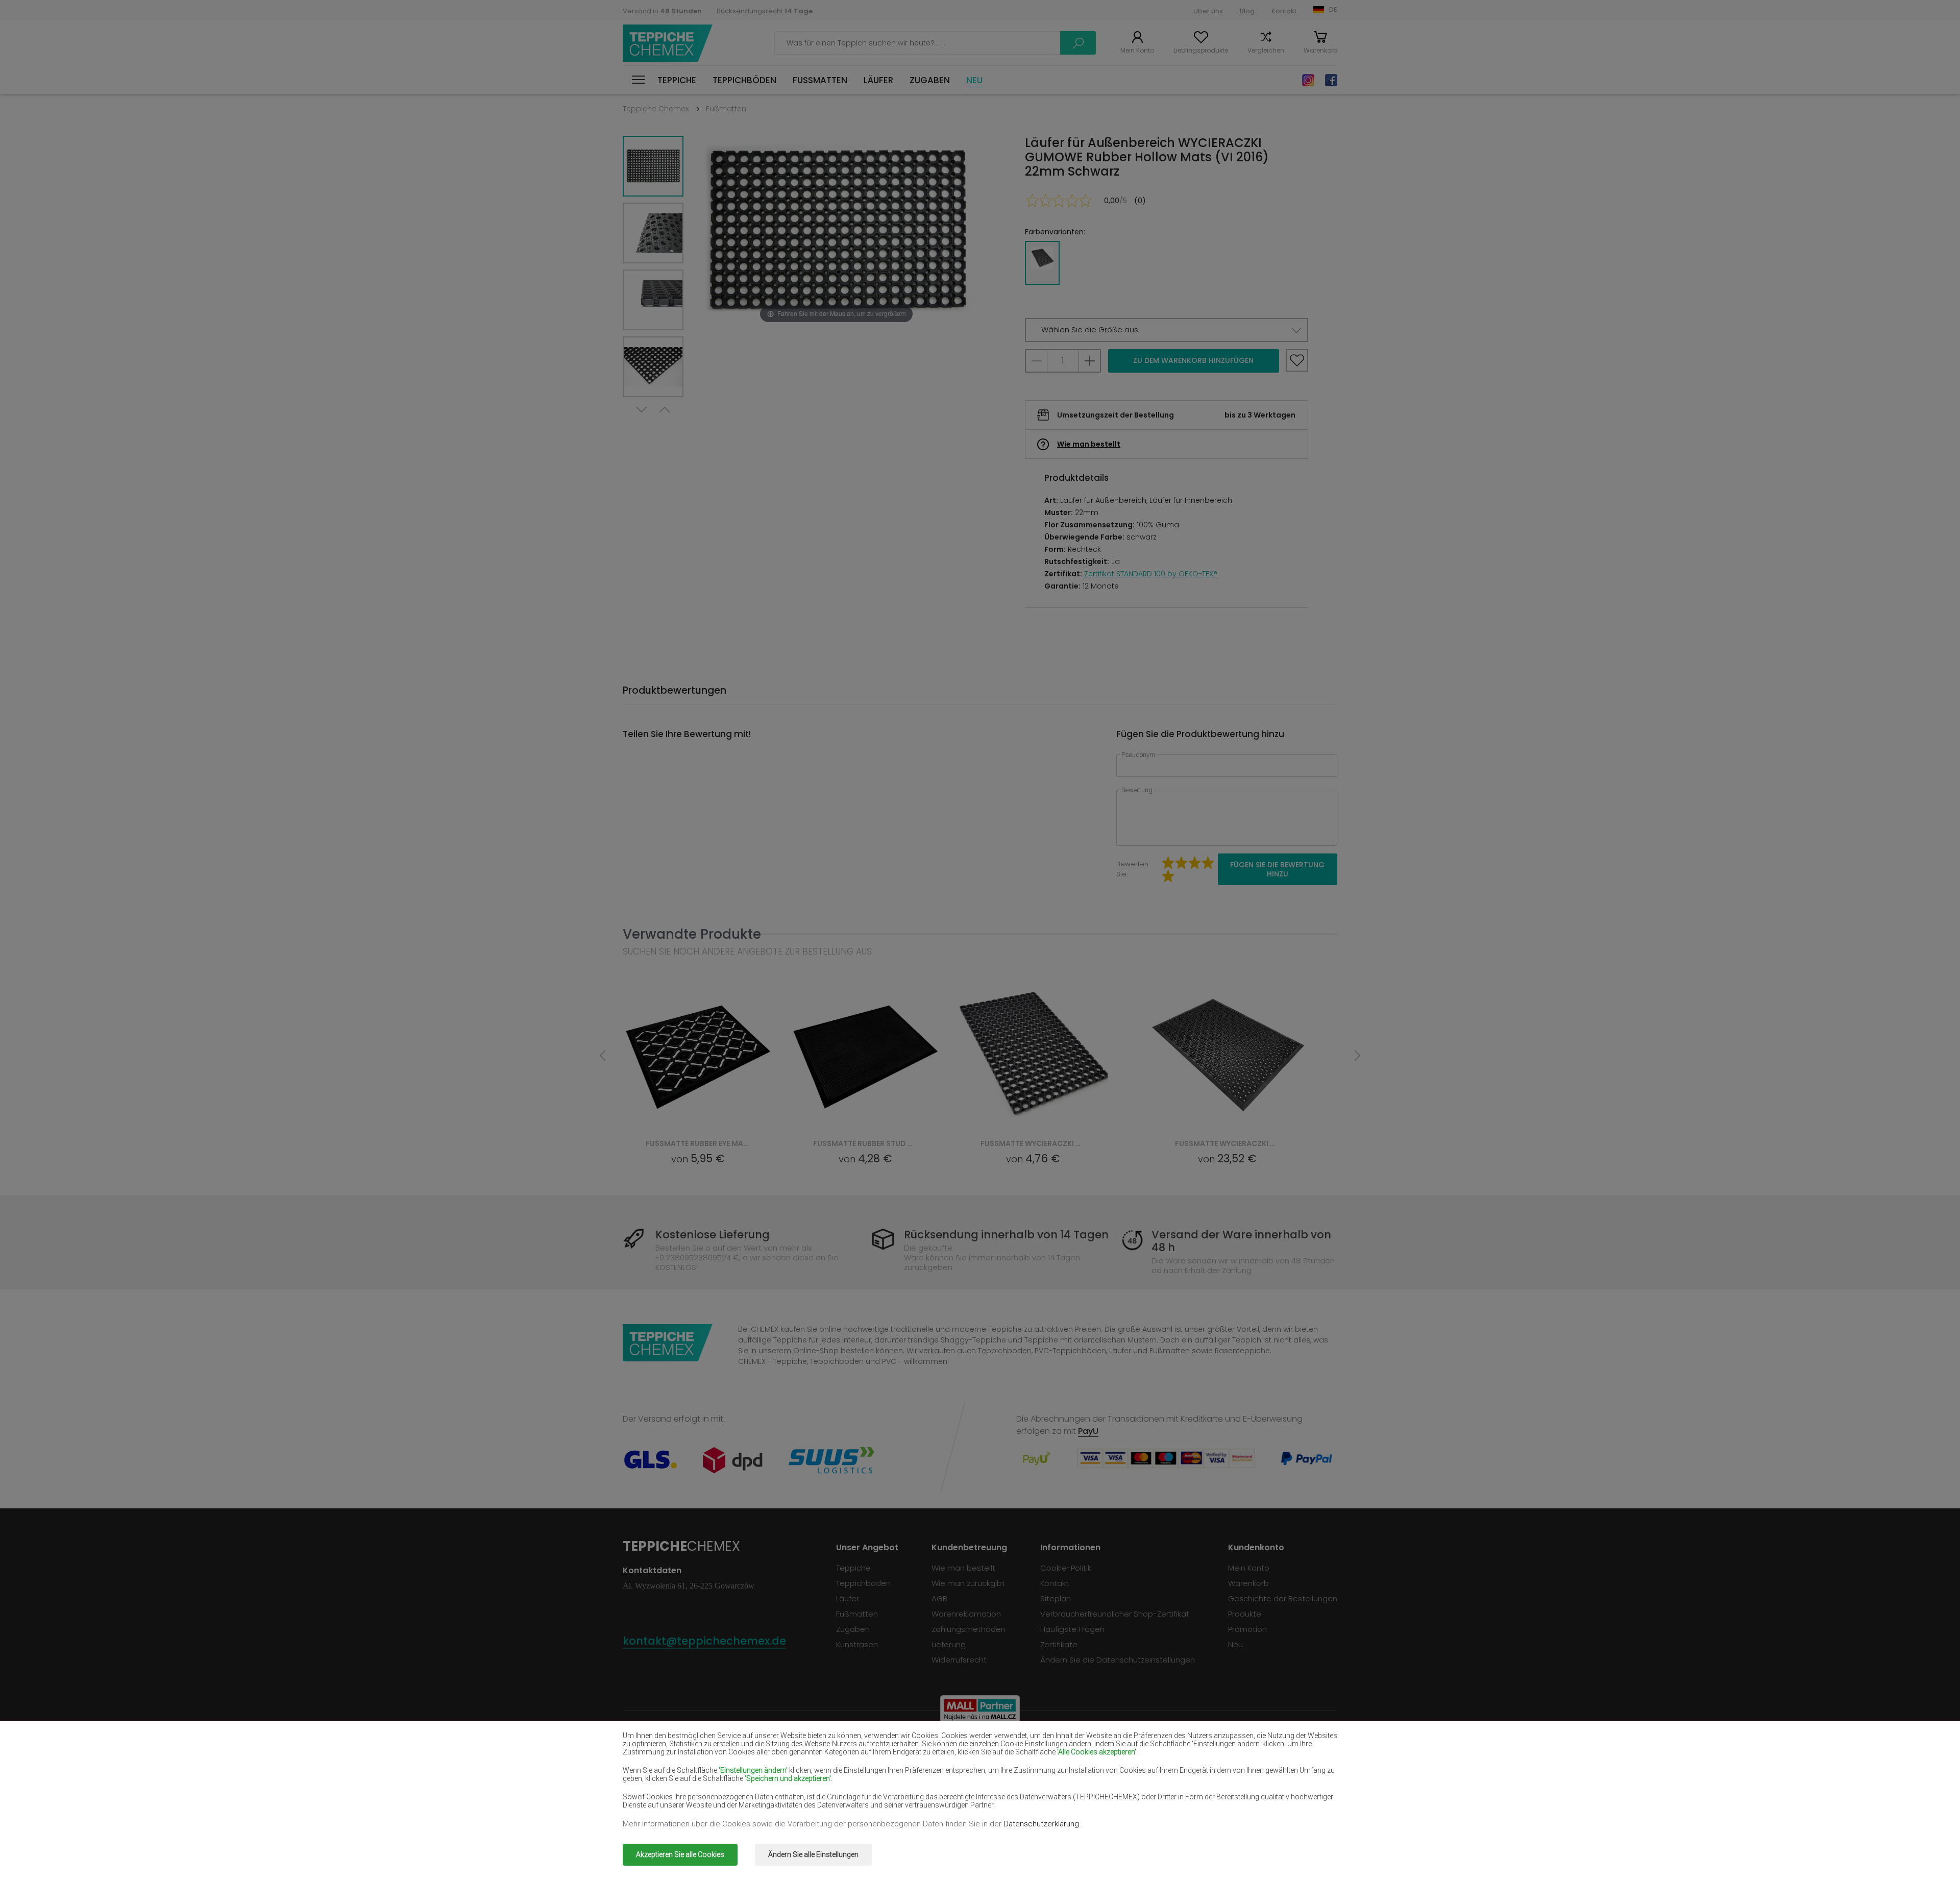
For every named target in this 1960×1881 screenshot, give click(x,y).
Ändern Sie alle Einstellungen (813, 1854)
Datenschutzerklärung (1042, 1824)
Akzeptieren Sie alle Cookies (680, 1854)
